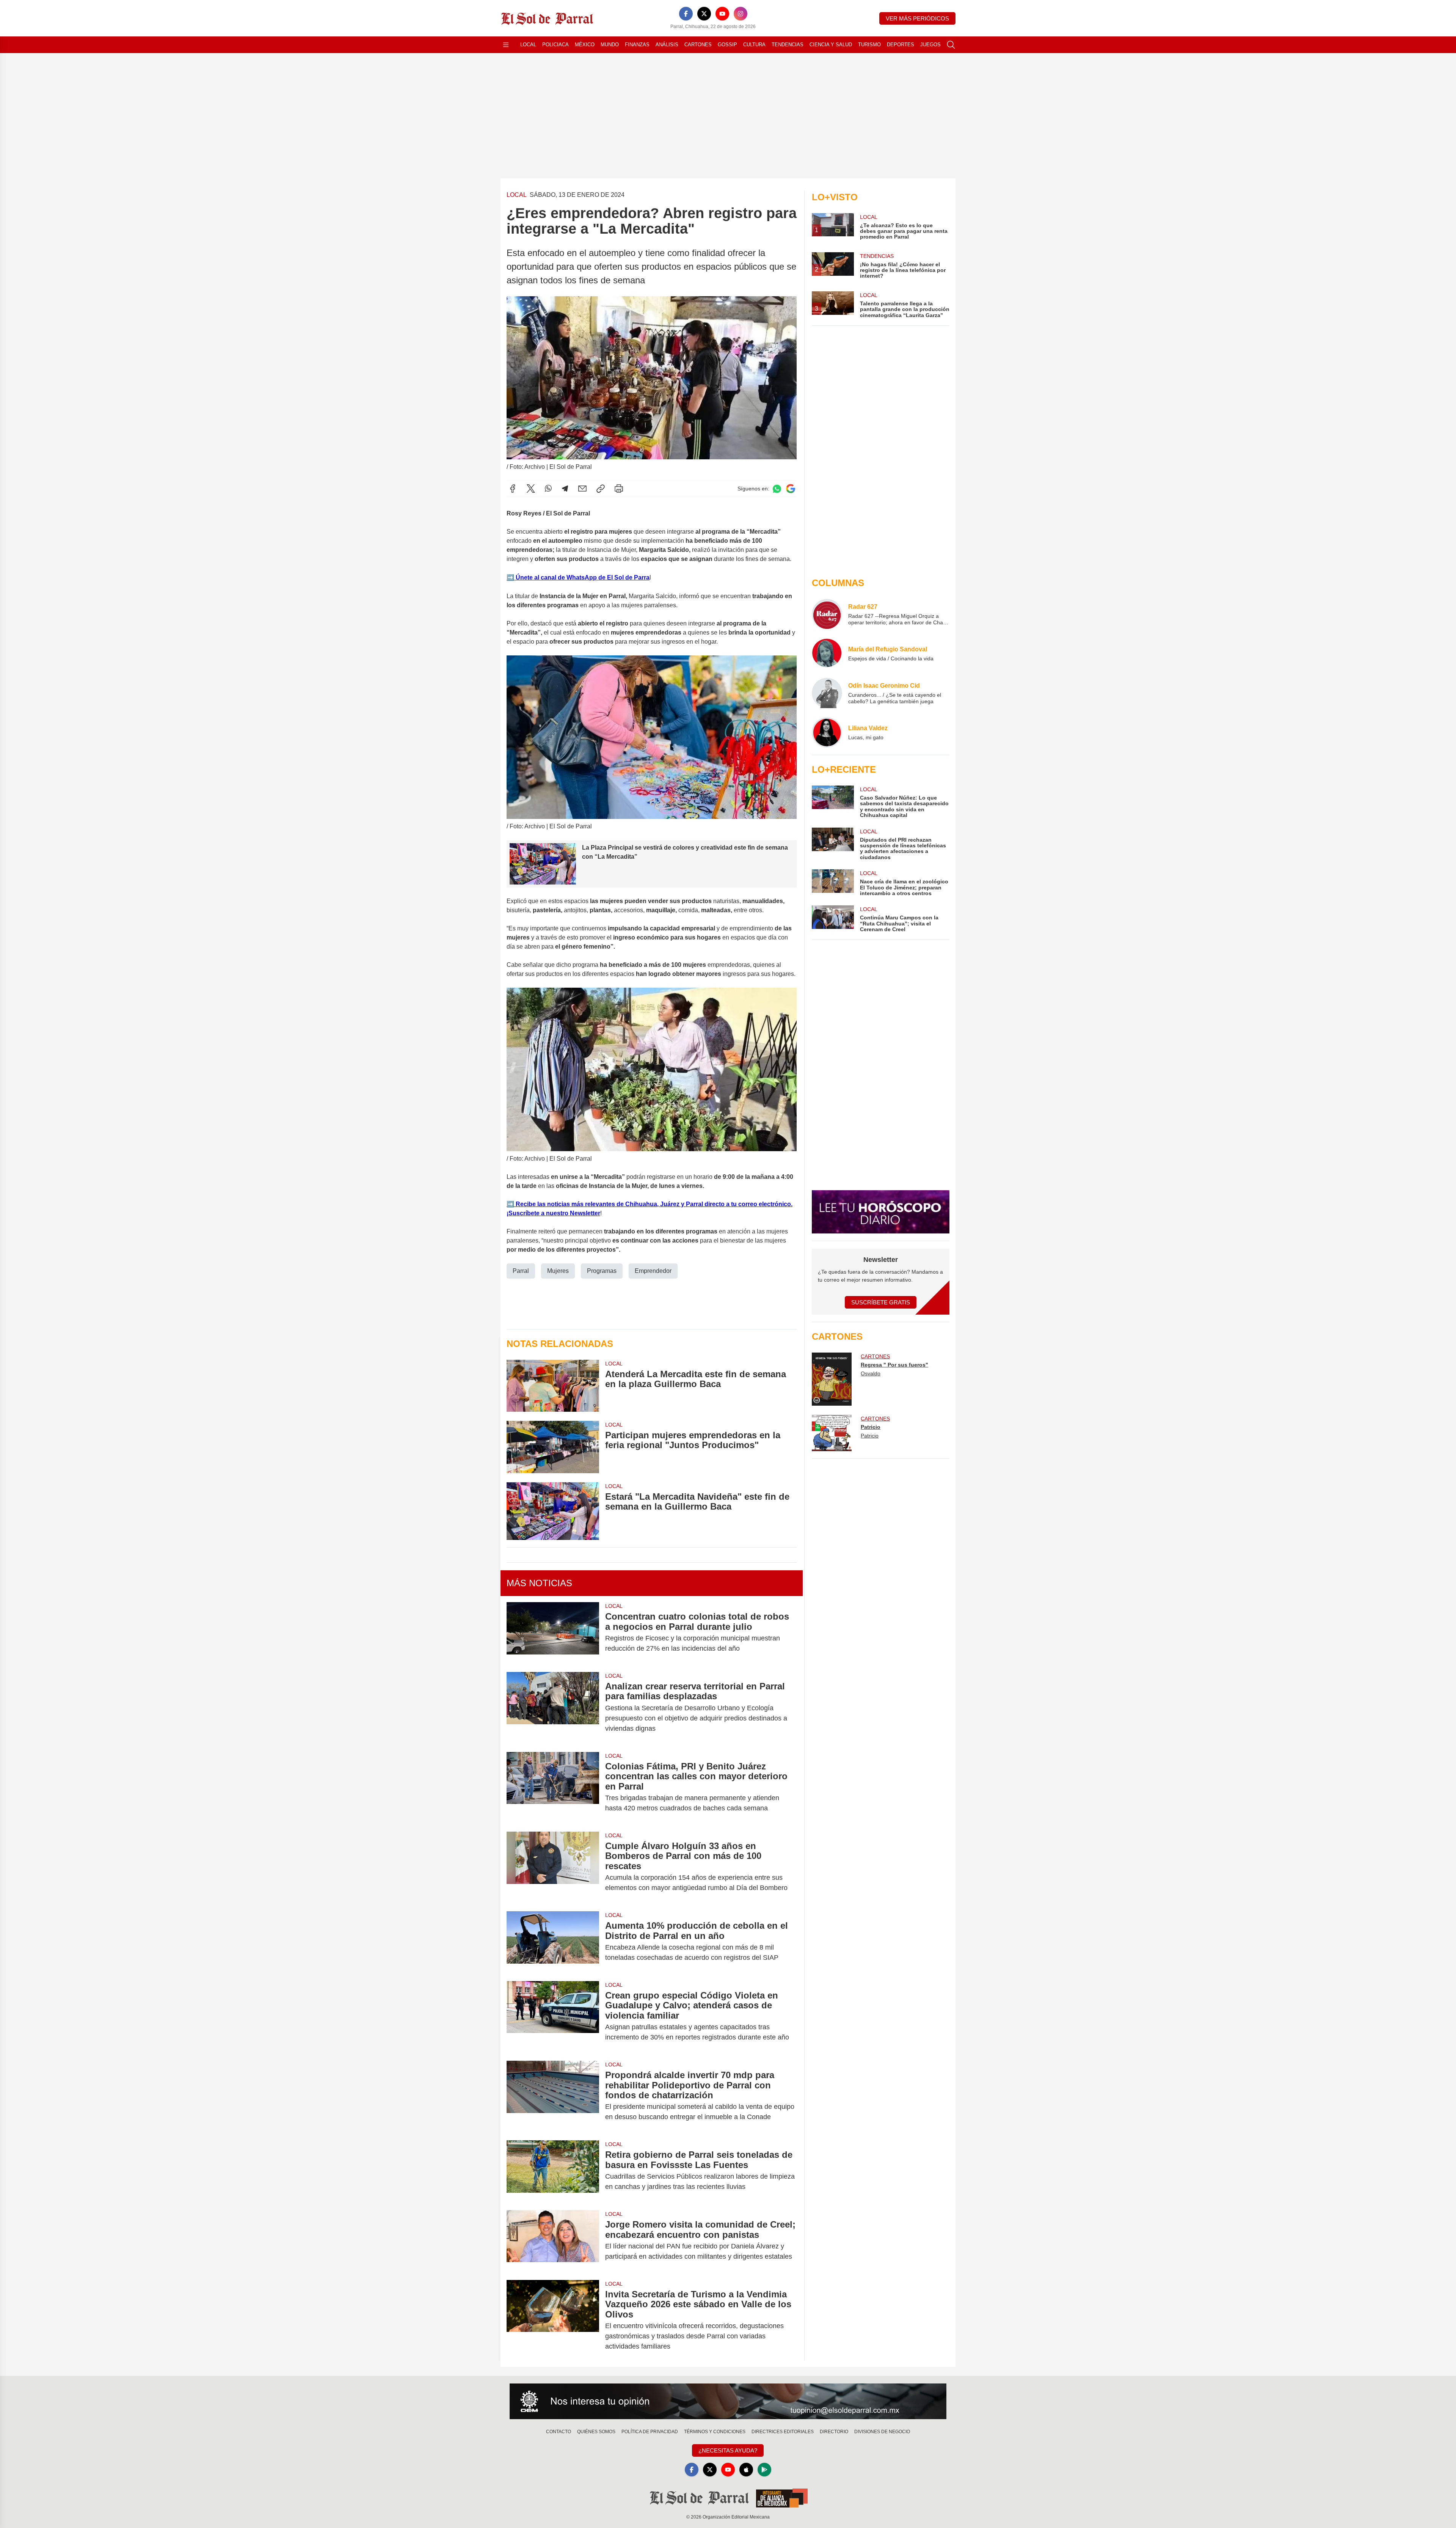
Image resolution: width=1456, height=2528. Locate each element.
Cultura (754, 45)
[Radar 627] (827, 614)
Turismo (869, 45)
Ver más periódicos (917, 18)
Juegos (930, 45)
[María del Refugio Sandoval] (827, 654)
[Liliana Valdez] (827, 732)
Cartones (698, 45)
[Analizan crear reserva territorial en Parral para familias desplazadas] (553, 1707)
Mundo (610, 45)
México (585, 45)
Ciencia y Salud (831, 45)
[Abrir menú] (506, 45)
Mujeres (558, 1271)
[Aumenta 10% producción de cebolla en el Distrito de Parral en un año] (553, 1942)
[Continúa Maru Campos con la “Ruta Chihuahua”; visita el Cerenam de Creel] (833, 919)
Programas (602, 1271)
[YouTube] (722, 14)
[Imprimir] (619, 489)
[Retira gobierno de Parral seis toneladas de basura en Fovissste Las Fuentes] (553, 2171)
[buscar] (951, 45)
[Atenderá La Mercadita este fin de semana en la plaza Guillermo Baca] (553, 1386)
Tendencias (788, 45)
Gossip (727, 45)
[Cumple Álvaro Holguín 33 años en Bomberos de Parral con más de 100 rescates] (553, 1867)
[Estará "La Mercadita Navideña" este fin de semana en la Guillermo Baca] (553, 1511)
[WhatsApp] (548, 489)
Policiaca (555, 45)
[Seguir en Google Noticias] (791, 489)
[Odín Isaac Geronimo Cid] (827, 693)
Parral (521, 1271)
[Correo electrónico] (582, 489)
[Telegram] (565, 489)
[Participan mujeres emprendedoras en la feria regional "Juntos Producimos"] (553, 1447)
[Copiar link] (601, 489)
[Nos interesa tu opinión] (728, 2401)
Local (528, 45)
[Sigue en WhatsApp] (777, 489)
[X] (704, 14)
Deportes (901, 45)
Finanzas (637, 45)
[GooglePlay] (764, 2470)
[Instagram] (741, 14)
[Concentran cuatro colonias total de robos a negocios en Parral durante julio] (553, 1632)
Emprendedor (653, 1271)
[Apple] (746, 2470)
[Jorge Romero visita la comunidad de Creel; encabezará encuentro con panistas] (553, 2240)
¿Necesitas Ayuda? (728, 2450)
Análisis (667, 45)
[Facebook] (686, 14)
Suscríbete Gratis (881, 1302)
